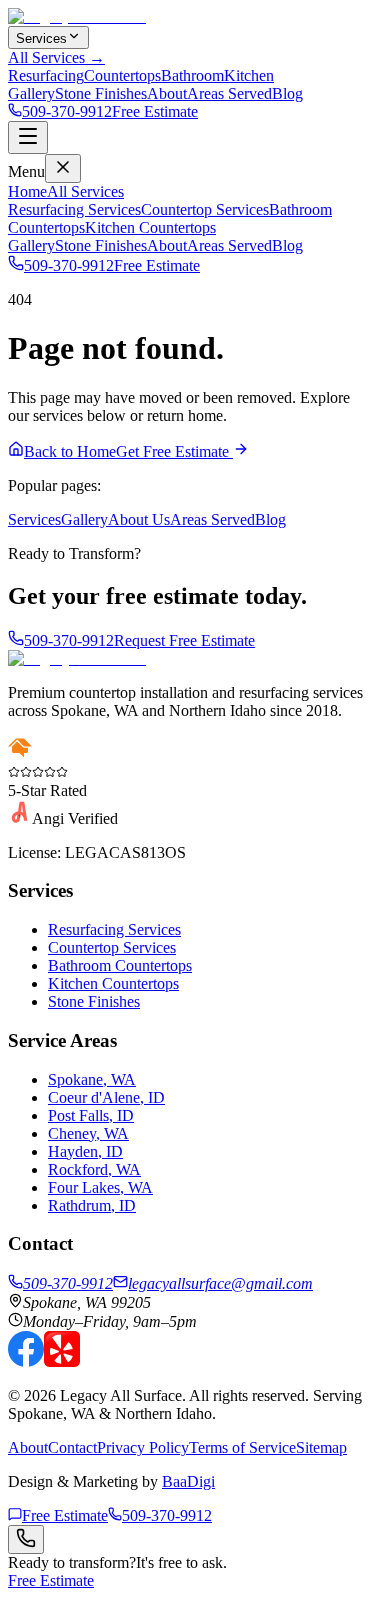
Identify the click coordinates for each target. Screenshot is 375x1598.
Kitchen (249, 75)
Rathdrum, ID (92, 1205)
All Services (85, 191)
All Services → (56, 57)
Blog (287, 93)
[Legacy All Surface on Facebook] (26, 1361)
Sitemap (321, 1447)
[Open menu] (28, 137)
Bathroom (192, 75)
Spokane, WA (92, 1079)
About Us (139, 519)
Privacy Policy (143, 1447)
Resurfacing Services (74, 209)
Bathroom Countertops (120, 965)
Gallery (31, 93)
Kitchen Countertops (150, 227)
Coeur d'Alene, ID (106, 1097)
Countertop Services (205, 209)
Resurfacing (46, 75)
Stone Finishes (101, 93)
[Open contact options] (26, 1539)
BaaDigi (188, 1481)
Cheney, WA (88, 1133)
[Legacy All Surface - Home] (77, 16)
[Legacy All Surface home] (77, 658)
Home (27, 191)
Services (41, 38)
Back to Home (70, 451)
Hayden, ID (85, 1151)
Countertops (122, 75)
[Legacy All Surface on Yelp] (62, 1361)
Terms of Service (242, 1447)
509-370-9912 (67, 111)
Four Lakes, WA (100, 1187)
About (167, 93)
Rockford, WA (94, 1169)
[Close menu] (63, 168)
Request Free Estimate (184, 640)
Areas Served (229, 93)
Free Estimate (155, 111)
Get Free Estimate (174, 451)
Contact (72, 1447)
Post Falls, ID (91, 1115)
